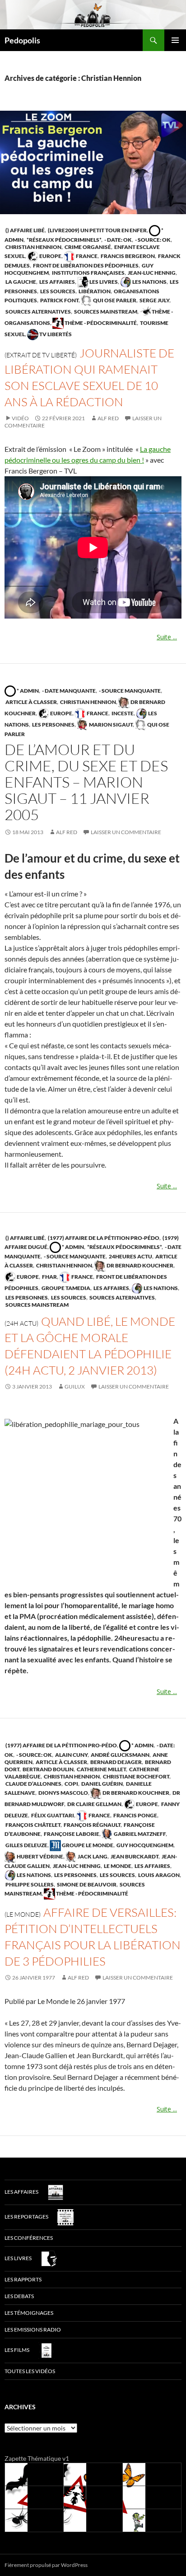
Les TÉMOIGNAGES (29, 2313)
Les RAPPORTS (23, 2279)
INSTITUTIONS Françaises (88, 273)
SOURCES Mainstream (105, 312)
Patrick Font (59, 300)
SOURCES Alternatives (38, 312)
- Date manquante (68, 691)
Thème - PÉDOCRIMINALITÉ (100, 323)
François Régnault (92, 1825)
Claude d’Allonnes (33, 1784)
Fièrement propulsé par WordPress (46, 2565)
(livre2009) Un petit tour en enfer (97, 230)
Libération (94, 291)
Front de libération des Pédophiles (85, 265)
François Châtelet (33, 1825)
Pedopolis (22, 40)
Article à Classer (31, 702)
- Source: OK (152, 240)
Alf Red (108, 418)
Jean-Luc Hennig (151, 273)
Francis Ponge (135, 1815)
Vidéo (20, 418)
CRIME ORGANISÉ (87, 247)
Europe (50, 256)
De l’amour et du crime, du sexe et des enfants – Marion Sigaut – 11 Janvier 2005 (86, 782)
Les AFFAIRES (57, 282)
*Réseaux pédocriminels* (63, 240)
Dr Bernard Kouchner (139, 1265)
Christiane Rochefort (136, 1776)
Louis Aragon (158, 1875)
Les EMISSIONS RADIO (33, 2330)
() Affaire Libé (25, 230)
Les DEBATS (19, 2296)
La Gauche (20, 282)
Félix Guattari (52, 1815)
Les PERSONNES (53, 725)
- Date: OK (118, 240)
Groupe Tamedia (65, 1288)
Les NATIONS (149, 282)
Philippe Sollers (29, 1884)
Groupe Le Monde (87, 1845)
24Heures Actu (130, 1256)
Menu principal (175, 40)
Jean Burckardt (134, 1856)
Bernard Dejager (116, 1762)
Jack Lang (92, 1856)
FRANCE (86, 256)
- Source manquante (129, 691)
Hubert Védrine (40, 1856)
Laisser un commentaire (126, 832)
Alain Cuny (71, 1755)
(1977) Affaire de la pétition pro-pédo (103, 1238)
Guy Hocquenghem (144, 1845)
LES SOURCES (57, 291)
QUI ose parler (114, 300)
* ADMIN (27, 691)
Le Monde (117, 1866)
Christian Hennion (33, 247)
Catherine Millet (101, 1769)
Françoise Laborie (71, 1834)
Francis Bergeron (127, 256)
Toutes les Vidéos (30, 2371)
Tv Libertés (55, 334)
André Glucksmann (120, 1755)
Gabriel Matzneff (139, 1834)
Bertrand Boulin (48, 1769)
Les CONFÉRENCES (29, 2238)
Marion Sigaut (110, 725)
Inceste (122, 713)
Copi (71, 1784)
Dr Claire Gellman (94, 1804)
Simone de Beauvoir (86, 1884)
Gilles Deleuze (26, 1845)
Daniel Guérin (102, 1784)
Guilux (75, 1387)
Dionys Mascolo (63, 1793)
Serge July (154, 300)
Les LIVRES (103, 282)
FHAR (49, 1277)
